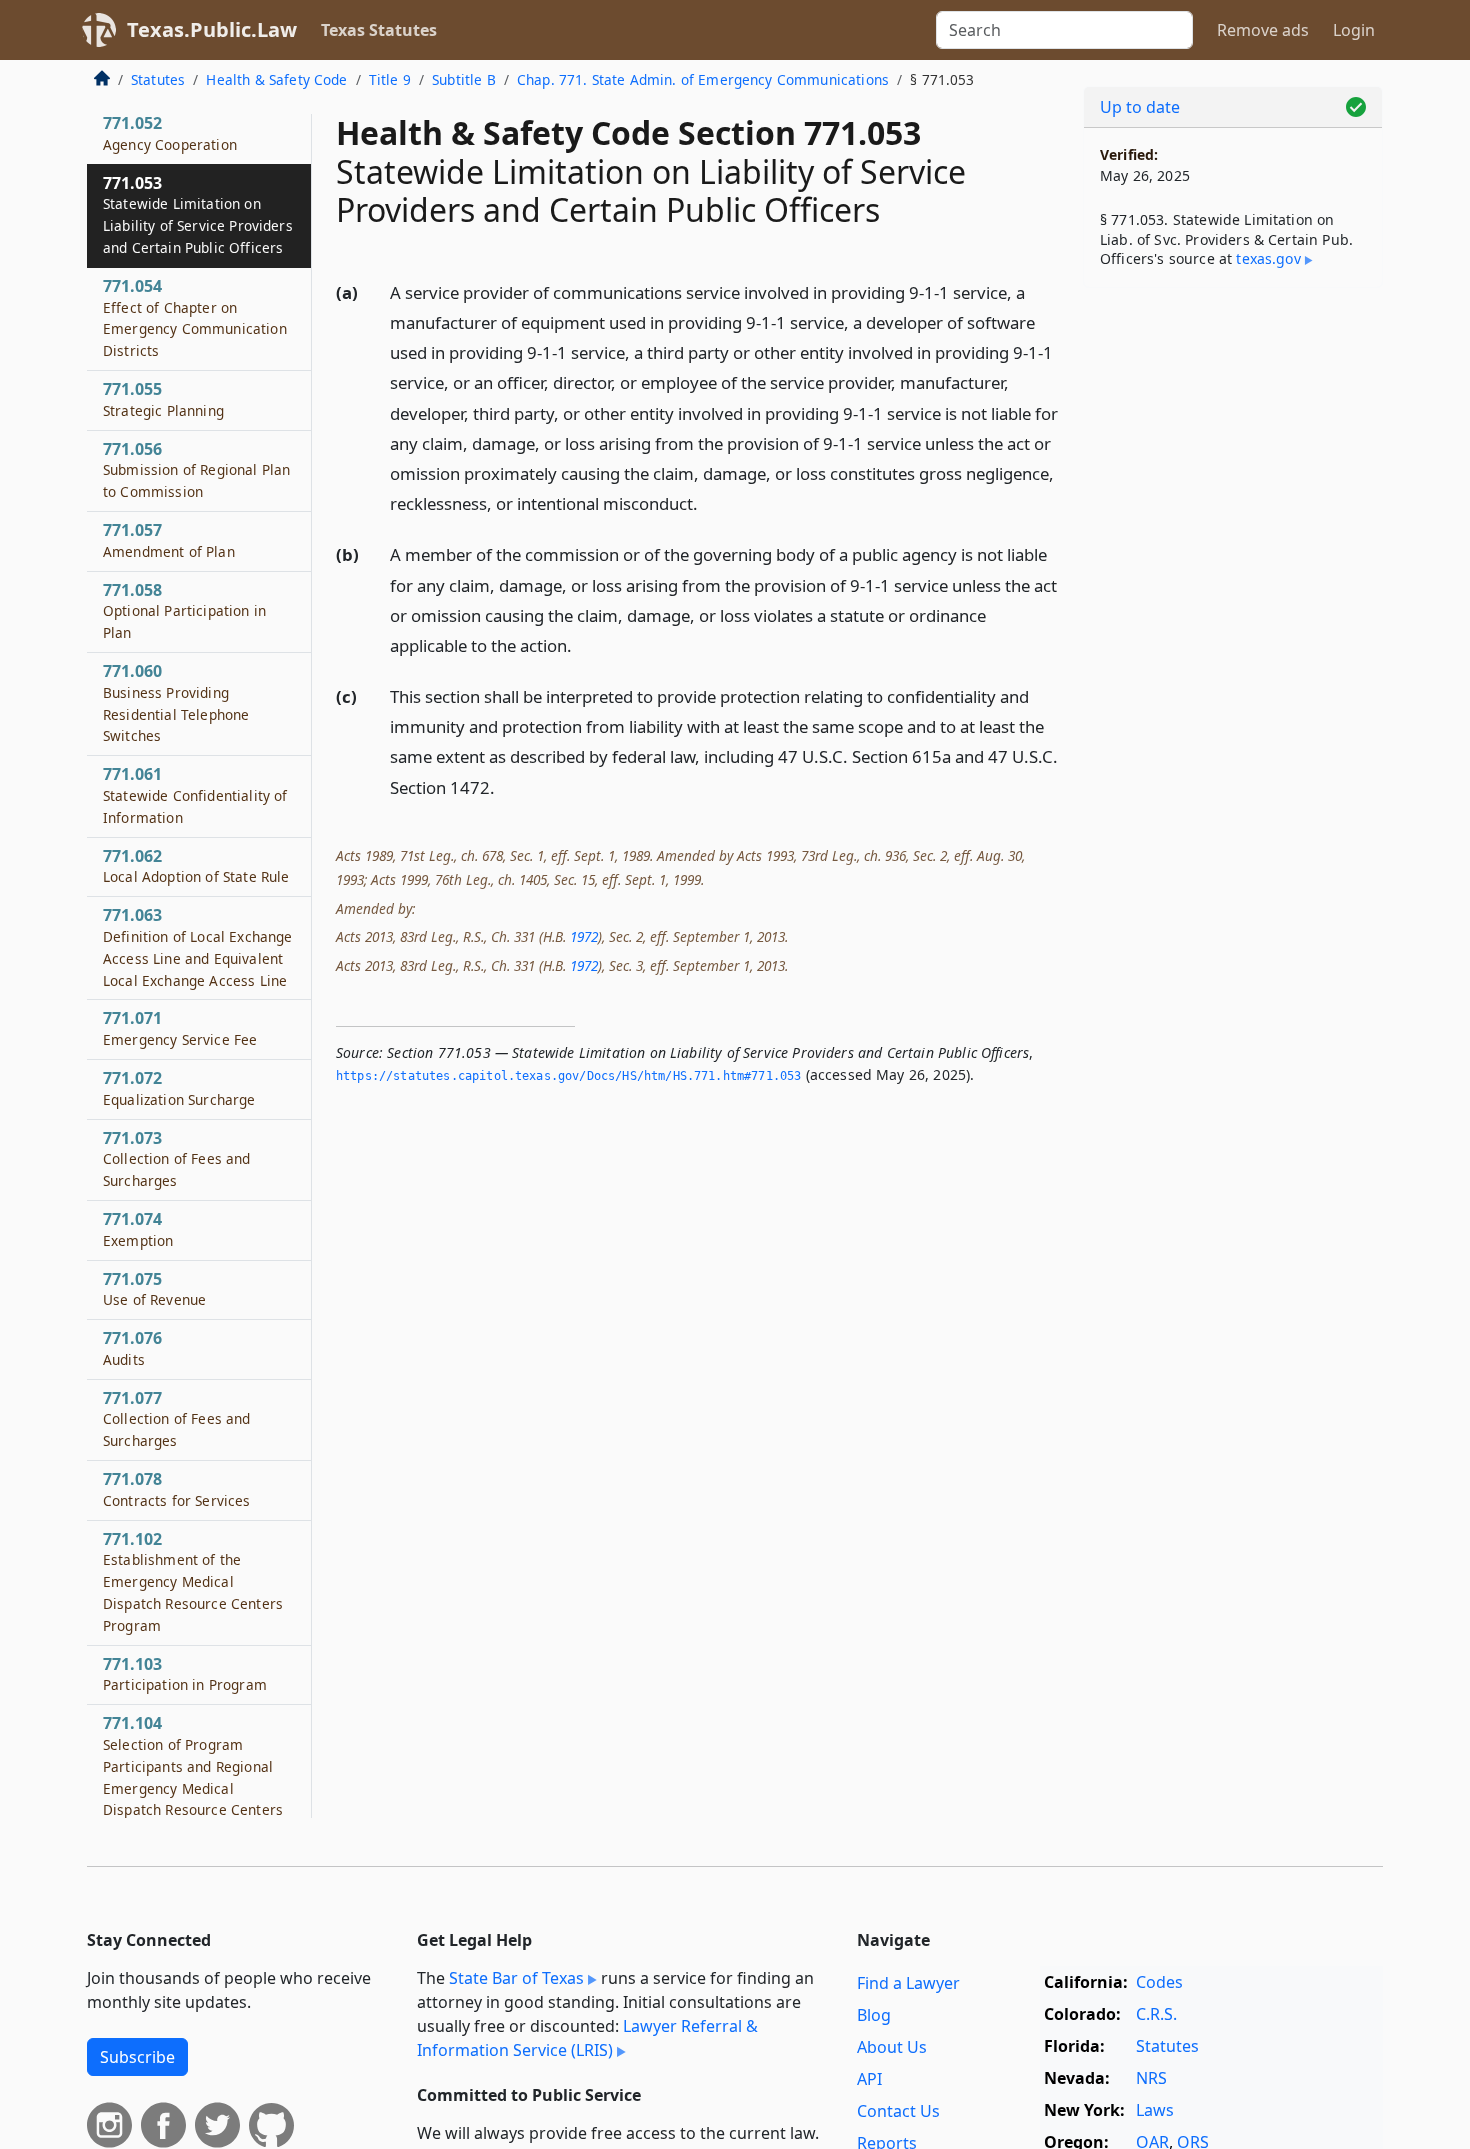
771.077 (177, 1419)
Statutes (158, 79)
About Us (892, 2047)
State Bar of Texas (516, 1978)
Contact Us (898, 2111)
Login (1354, 30)
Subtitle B (464, 79)
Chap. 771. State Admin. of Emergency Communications (703, 79)
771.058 (184, 611)
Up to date (1140, 107)
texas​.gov (1268, 258)
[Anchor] (709, 502)
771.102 (193, 1581)
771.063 (197, 947)
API (869, 2079)
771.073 (177, 1159)
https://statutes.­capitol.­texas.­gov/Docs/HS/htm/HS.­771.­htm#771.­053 (568, 1076)
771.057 (169, 541)
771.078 (177, 1490)
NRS (1151, 2078)
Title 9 (390, 79)
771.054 (195, 317)
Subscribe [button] (137, 2057)
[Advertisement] (1233, 616)
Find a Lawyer (908, 1983)
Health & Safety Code (276, 79)
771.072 (179, 1089)
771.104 (193, 1766)
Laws (1155, 2110)
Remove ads (1263, 30)
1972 (584, 936)
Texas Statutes (379, 30)
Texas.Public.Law (212, 29)
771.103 (185, 1674)
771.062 (196, 866)
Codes (1159, 1982)
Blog (874, 2015)
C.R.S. (1156, 2014)
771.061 (195, 796)
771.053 (198, 214)
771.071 (180, 1029)
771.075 (154, 1289)
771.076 (132, 1349)
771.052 (170, 134)
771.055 (163, 400)
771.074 (138, 1230)
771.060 (176, 703)
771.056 (196, 470)
